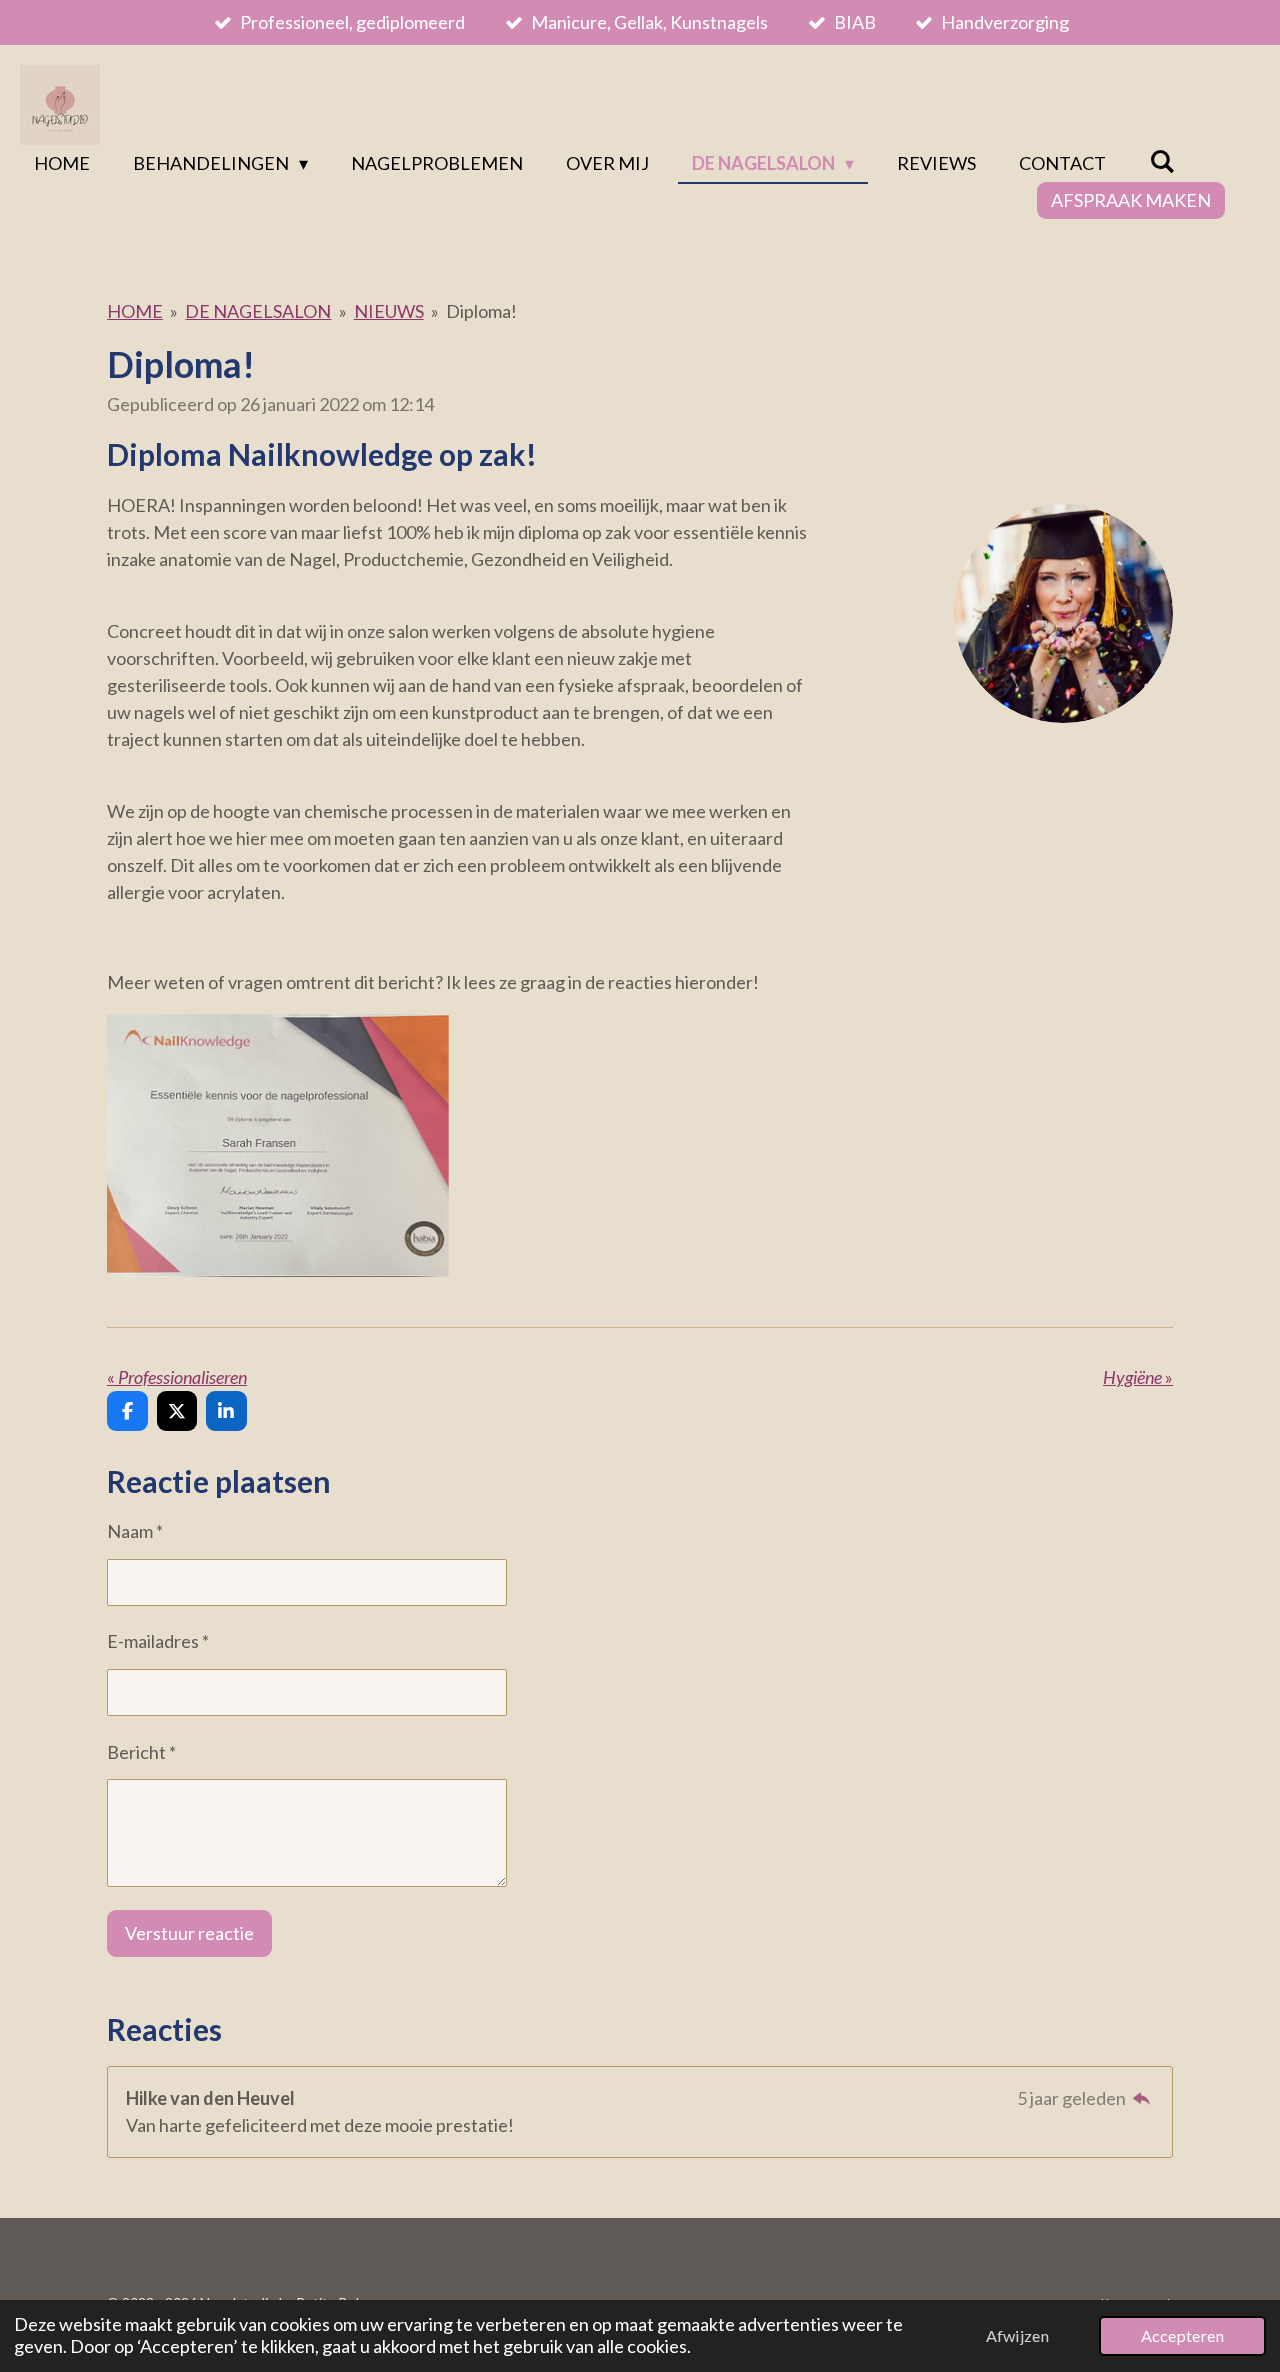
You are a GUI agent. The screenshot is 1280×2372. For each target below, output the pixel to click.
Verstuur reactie (189, 1933)
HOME (135, 311)
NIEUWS (389, 311)
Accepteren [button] (1182, 2335)
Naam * (135, 1531)
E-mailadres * (158, 1641)
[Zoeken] (1161, 161)
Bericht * (141, 1752)
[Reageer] (1141, 2098)
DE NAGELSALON (258, 311)
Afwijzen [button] (1017, 2335)
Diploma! (481, 311)
